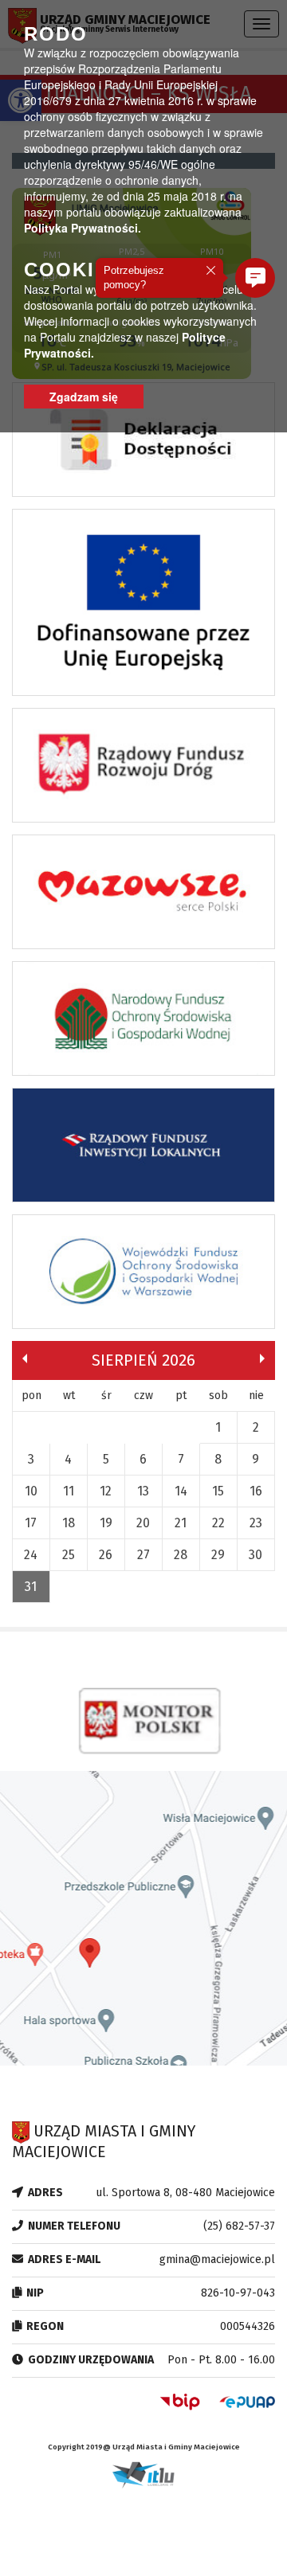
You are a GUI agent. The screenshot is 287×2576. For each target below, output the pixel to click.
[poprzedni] (25, 1358)
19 (106, 1523)
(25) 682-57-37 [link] (239, 2226)
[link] (143, 444)
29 (218, 1555)
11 (69, 1491)
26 (106, 1555)
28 (181, 1555)
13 (143, 1491)
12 (106, 1491)
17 (31, 1523)
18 (69, 1523)
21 (181, 1523)
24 (31, 1555)
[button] (255, 278)
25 (69, 1555)
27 (143, 1555)
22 (218, 1523)
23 (256, 1523)
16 (256, 1491)
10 (31, 1491)
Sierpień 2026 (143, 1360)
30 (256, 1555)
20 (143, 1523)
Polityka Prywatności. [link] (83, 228)
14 (181, 1491)
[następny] (262, 1358)
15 (218, 1491)
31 (31, 1587)
